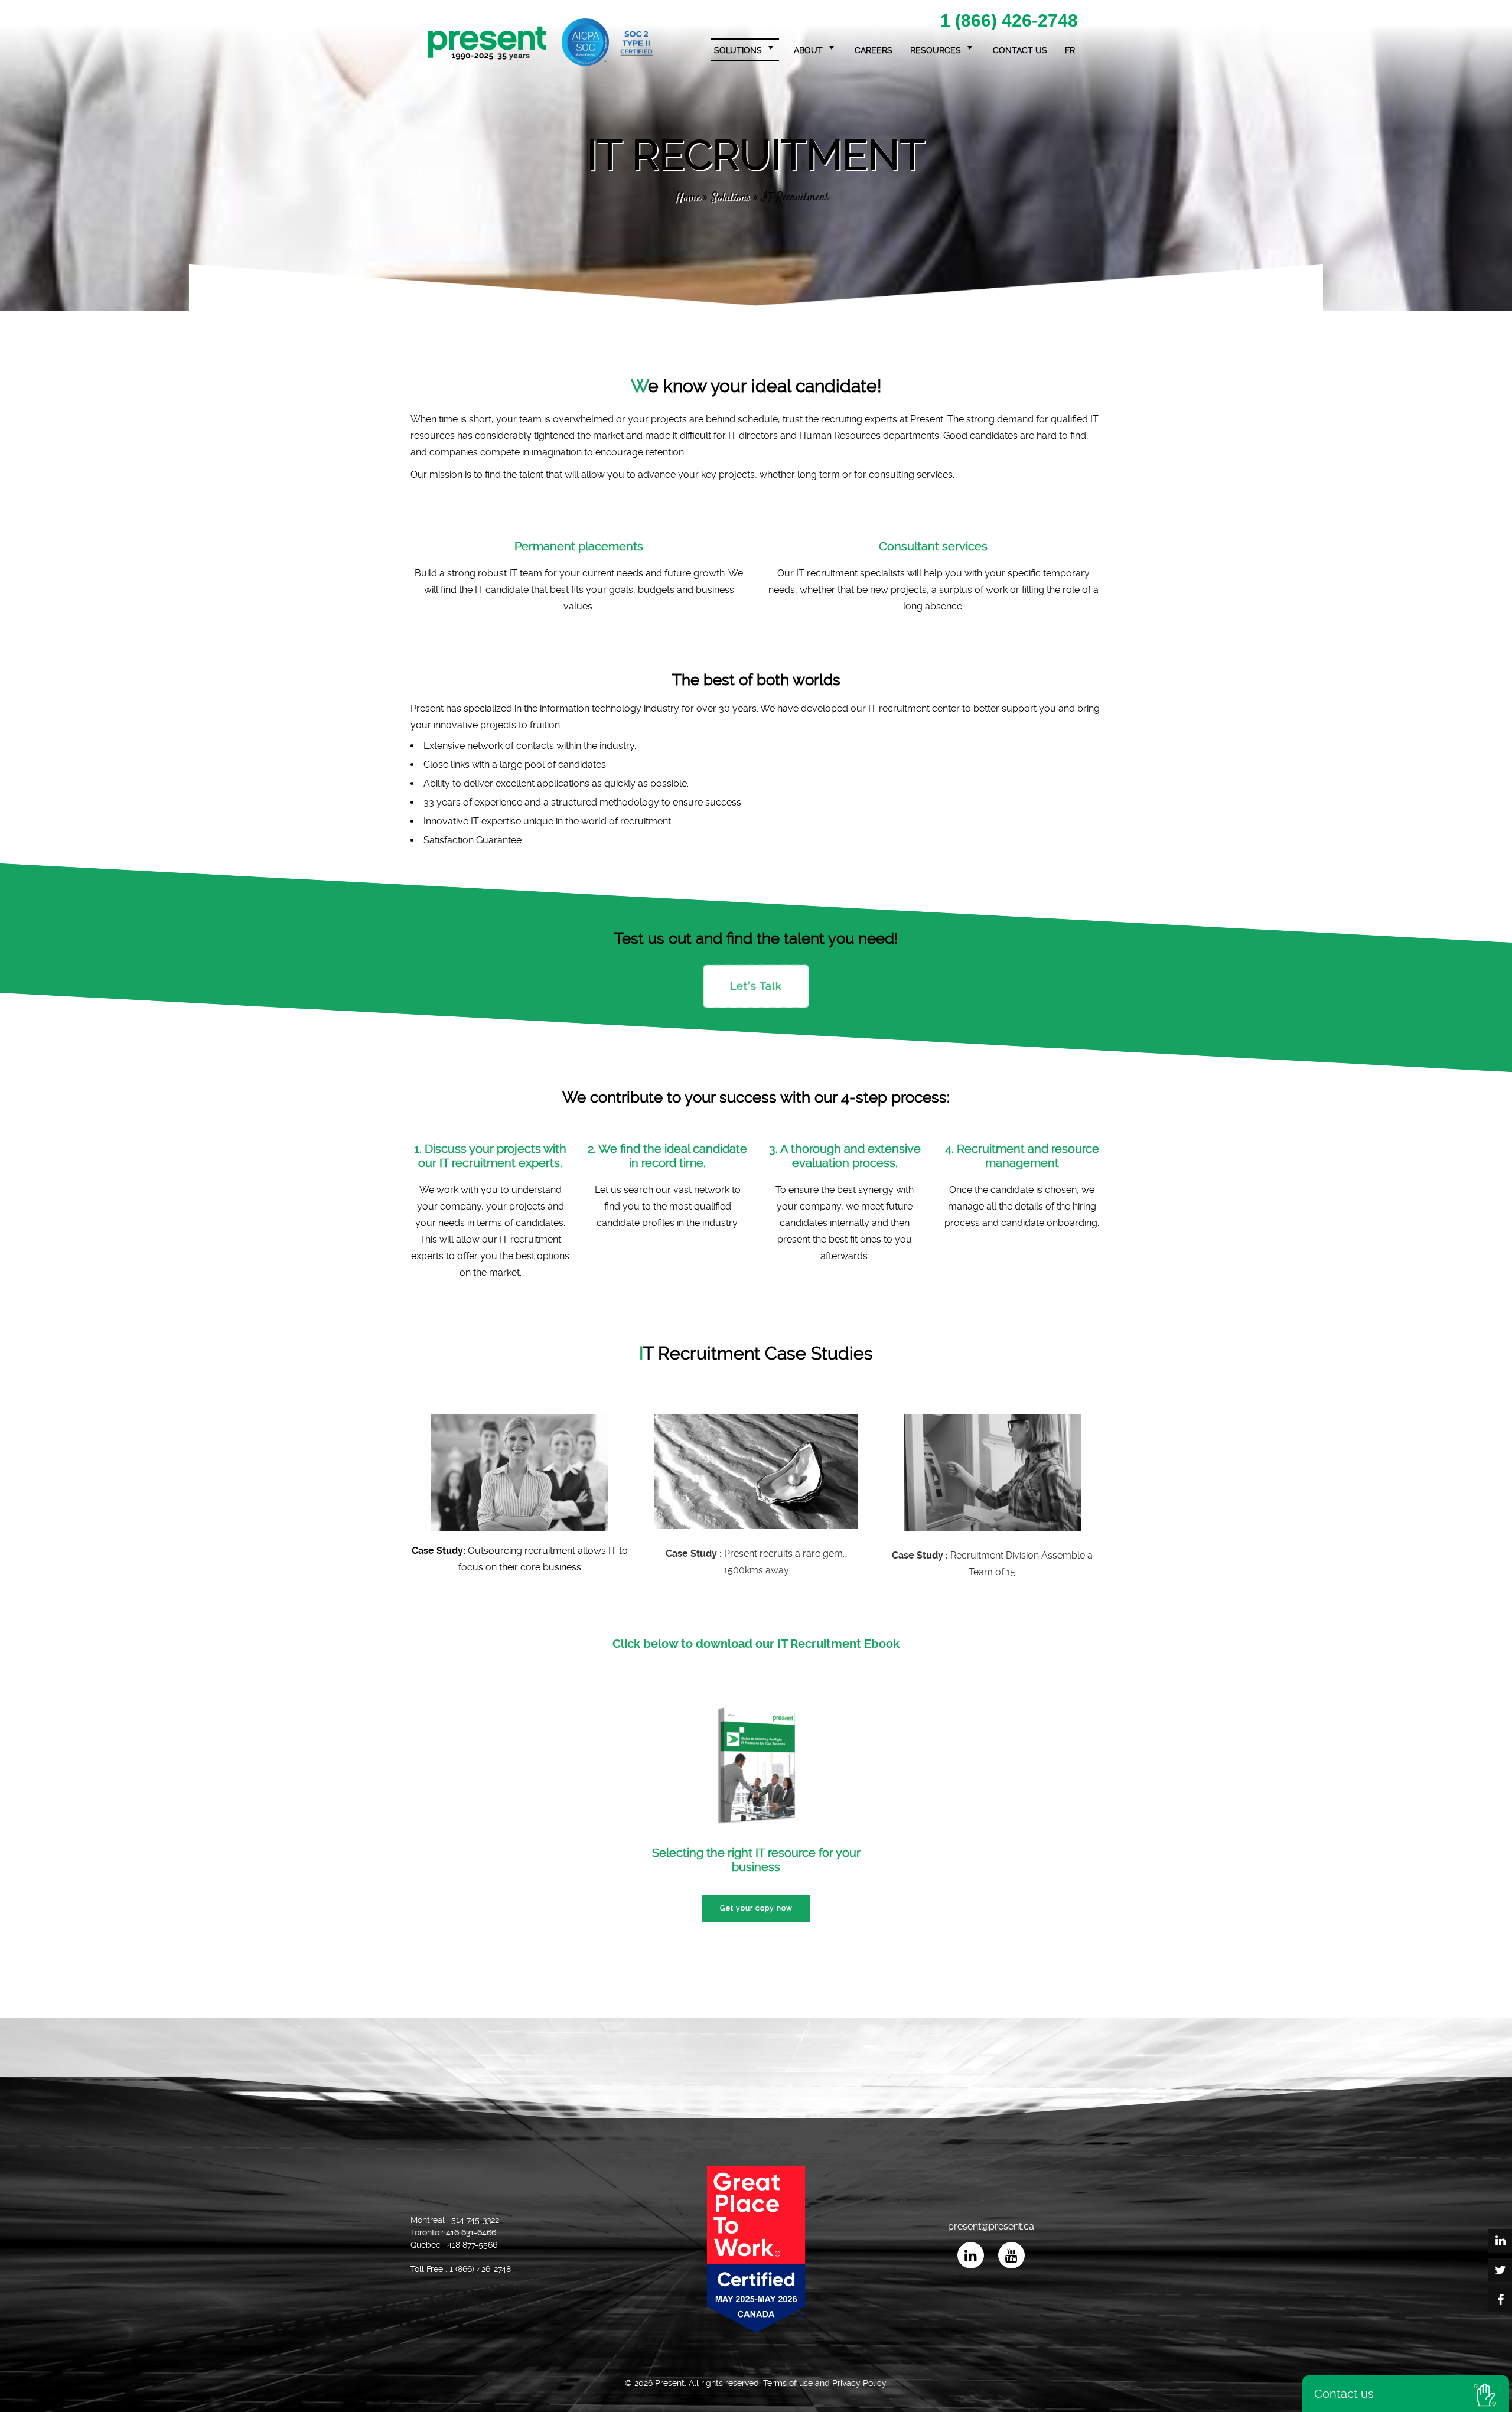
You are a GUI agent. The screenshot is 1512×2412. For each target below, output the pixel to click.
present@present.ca (991, 2226)
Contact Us (1020, 50)
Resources (936, 50)
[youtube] (1011, 2255)
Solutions (738, 50)
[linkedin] (971, 2255)
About (808, 50)
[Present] (540, 42)
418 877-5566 (472, 2245)
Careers (874, 50)
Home (687, 198)
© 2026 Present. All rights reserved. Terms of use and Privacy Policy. (756, 2383)
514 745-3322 (475, 2220)
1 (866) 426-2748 (1009, 21)
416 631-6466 (471, 2232)
